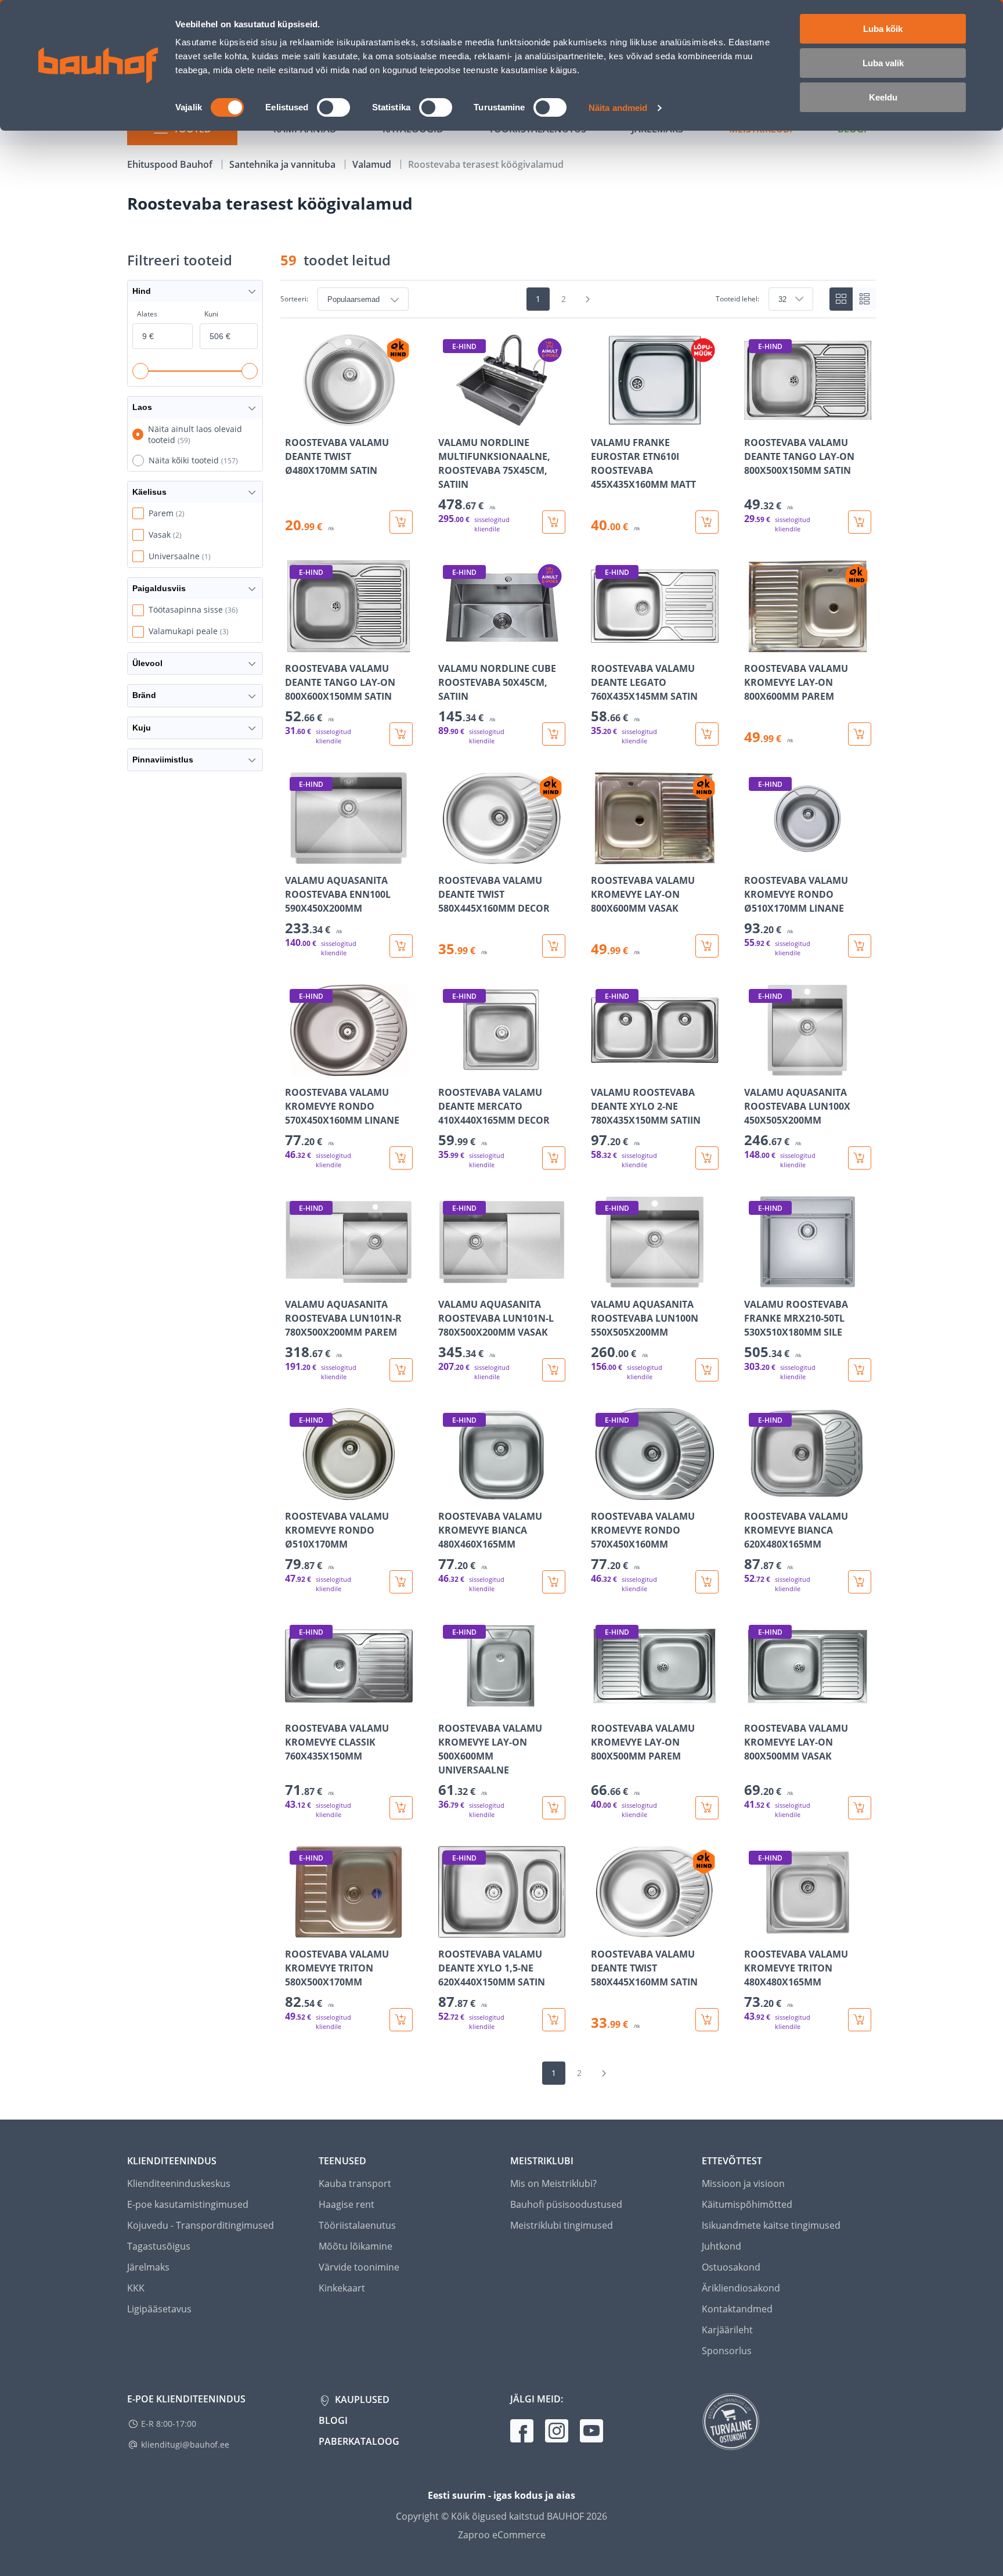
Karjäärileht (727, 2330)
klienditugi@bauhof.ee (185, 2444)
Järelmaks (148, 2267)
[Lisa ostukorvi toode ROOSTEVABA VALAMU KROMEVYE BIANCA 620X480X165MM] (860, 1582)
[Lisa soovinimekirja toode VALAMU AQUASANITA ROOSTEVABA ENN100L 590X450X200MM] (295, 856)
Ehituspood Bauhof (171, 164)
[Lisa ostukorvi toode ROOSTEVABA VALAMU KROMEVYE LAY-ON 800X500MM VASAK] (860, 1808)
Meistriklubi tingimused (562, 2225)
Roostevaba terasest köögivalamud (486, 164)
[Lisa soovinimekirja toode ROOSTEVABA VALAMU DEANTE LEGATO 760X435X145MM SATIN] (601, 644)
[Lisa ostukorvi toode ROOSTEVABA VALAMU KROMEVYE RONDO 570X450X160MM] (707, 1582)
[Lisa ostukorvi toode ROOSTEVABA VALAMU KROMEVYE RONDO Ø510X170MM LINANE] (860, 946)
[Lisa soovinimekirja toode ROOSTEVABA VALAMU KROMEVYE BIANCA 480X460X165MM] (448, 1492)
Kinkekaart (342, 2288)
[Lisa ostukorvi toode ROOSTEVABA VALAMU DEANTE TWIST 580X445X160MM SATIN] (707, 2020)
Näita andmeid (618, 108)
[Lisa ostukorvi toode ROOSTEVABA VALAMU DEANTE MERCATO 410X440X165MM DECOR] (554, 1158)
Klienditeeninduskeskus (179, 2183)
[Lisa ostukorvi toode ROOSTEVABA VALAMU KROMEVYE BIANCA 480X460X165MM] (554, 1582)
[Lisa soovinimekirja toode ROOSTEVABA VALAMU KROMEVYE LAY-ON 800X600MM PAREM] (754, 644)
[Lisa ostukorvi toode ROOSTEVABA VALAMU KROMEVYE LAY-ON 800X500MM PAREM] (707, 1808)
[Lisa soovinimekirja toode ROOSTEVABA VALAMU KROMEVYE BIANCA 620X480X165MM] (754, 1492)
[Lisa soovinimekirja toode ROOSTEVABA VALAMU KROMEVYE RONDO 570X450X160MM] (601, 1492)
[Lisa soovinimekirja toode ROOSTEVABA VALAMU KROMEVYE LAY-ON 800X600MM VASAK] (601, 856)
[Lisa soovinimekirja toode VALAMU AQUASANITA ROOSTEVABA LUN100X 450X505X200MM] (754, 1068)
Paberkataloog (359, 2441)
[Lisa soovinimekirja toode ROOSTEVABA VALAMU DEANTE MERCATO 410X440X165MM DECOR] (448, 1068)
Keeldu (883, 97)
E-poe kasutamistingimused (188, 2204)
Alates (147, 314)
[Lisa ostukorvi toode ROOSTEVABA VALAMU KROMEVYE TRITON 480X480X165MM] (860, 2020)
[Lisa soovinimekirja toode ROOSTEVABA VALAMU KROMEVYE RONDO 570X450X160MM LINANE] (295, 1068)
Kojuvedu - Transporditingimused (201, 2225)
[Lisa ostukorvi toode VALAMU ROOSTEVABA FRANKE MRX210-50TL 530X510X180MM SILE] (860, 1370)
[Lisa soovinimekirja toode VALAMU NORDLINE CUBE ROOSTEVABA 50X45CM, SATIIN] (448, 644)
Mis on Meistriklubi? (553, 2183)
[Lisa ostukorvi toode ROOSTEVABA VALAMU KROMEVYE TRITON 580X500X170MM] (401, 2020)
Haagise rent (347, 2204)
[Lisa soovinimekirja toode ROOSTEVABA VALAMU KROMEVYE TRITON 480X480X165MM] (754, 1930)
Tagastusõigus (159, 2246)
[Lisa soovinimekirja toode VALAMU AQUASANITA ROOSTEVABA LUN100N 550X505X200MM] (601, 1280)
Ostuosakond (731, 2267)
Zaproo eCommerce (502, 2535)
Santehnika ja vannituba (284, 164)
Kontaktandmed (737, 2309)
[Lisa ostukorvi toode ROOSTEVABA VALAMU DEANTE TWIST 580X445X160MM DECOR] (554, 946)
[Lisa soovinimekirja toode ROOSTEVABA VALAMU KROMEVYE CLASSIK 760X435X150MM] (295, 1704)
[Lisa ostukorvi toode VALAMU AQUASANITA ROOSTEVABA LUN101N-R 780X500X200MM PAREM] (401, 1370)
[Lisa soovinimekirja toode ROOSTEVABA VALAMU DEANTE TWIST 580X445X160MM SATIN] (601, 1930)
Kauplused (361, 2399)
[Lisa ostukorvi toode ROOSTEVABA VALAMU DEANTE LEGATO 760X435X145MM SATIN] (707, 734)
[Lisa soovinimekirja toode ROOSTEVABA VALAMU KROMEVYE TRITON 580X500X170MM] (295, 1930)
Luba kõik (883, 29)
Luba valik (883, 63)
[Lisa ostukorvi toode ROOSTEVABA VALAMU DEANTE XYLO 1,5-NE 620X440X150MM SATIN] (554, 2020)
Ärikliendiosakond (741, 2288)
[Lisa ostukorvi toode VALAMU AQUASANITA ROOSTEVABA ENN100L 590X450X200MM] (401, 946)
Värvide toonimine (359, 2267)
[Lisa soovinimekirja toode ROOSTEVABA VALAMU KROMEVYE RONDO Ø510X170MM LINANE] (754, 856)
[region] (578, 1183)
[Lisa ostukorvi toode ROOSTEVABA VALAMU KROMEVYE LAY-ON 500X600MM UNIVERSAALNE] (554, 1808)
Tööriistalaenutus (357, 2225)
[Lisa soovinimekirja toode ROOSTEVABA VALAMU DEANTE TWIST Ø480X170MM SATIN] (295, 418)
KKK (136, 2288)
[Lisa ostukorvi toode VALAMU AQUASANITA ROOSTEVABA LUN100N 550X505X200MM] (707, 1370)
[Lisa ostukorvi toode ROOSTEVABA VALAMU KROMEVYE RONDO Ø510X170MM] (401, 1582)
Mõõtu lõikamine (356, 2246)
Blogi (333, 2420)
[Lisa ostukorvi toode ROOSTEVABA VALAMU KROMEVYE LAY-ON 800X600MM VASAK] (707, 946)
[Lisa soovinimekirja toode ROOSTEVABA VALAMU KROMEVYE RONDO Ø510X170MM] (295, 1492)
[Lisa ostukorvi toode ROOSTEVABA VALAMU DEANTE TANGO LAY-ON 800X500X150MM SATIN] (860, 522)
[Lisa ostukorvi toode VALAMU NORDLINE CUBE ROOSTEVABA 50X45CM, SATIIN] (554, 734)
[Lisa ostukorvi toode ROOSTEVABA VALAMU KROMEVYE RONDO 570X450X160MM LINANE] (401, 1158)
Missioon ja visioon (743, 2183)
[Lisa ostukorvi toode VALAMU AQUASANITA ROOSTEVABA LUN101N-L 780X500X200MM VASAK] (554, 1370)
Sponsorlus (727, 2351)
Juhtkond (721, 2246)
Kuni (211, 314)
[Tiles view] (841, 299)
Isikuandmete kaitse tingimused (771, 2225)
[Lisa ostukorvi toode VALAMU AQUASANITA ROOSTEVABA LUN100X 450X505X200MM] (860, 1158)
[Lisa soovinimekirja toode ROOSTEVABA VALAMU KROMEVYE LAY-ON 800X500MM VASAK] (754, 1704)
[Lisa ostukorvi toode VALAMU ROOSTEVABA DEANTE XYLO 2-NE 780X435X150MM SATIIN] (707, 1158)
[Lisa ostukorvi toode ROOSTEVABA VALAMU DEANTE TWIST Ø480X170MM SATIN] (401, 522)
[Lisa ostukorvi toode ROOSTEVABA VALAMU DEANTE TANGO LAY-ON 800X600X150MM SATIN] (401, 734)
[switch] (333, 107)
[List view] (864, 299)
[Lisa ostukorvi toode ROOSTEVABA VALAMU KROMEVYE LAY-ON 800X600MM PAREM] (860, 734)
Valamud (373, 164)
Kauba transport (355, 2183)
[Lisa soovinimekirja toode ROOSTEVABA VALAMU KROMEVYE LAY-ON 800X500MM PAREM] (601, 1704)
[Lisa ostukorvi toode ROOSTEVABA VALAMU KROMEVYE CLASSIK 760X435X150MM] (401, 1808)
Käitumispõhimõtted (747, 2204)
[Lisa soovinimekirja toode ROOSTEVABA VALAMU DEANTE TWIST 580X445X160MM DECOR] (448, 856)
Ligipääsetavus (159, 2309)
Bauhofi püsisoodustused (566, 2204)
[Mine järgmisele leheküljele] (588, 299)
